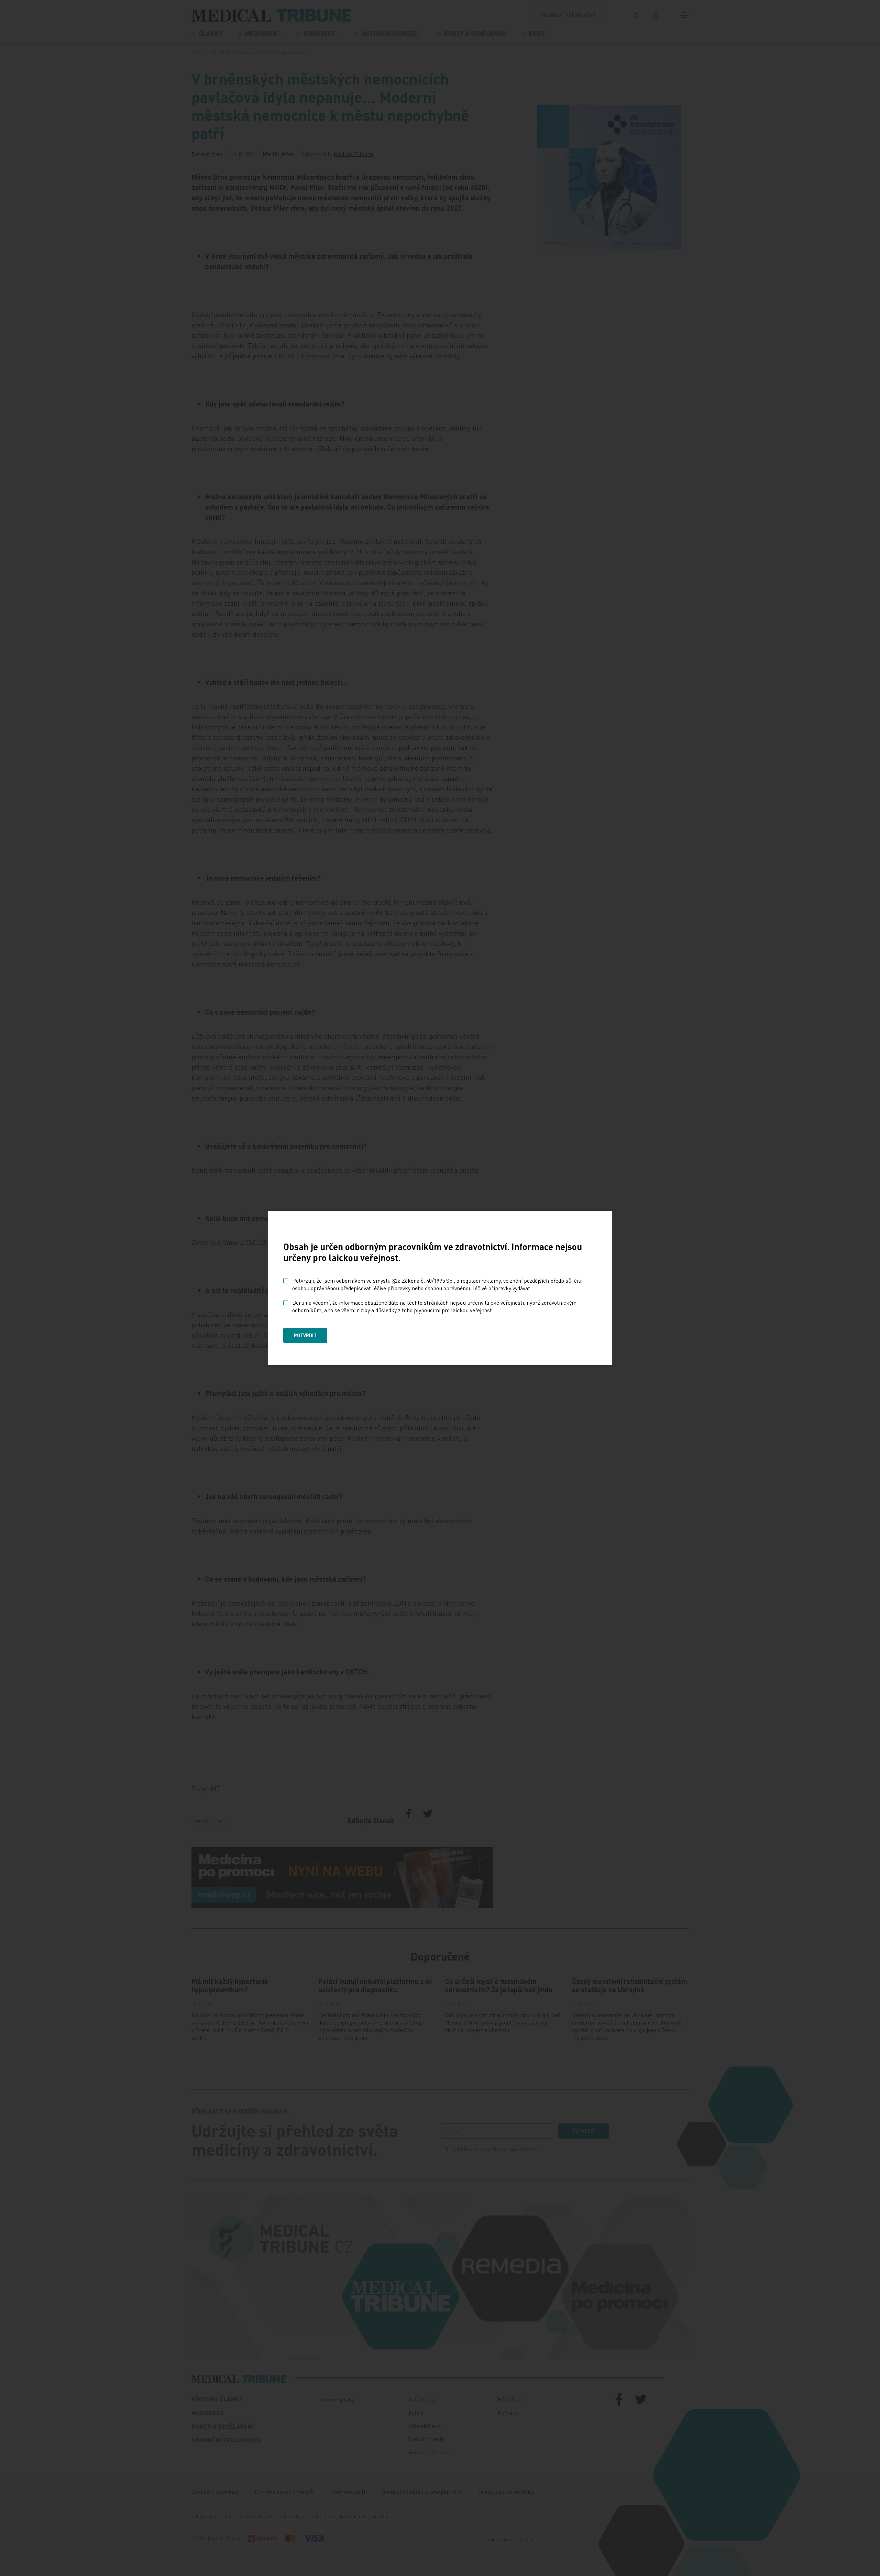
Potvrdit (305, 1335)
